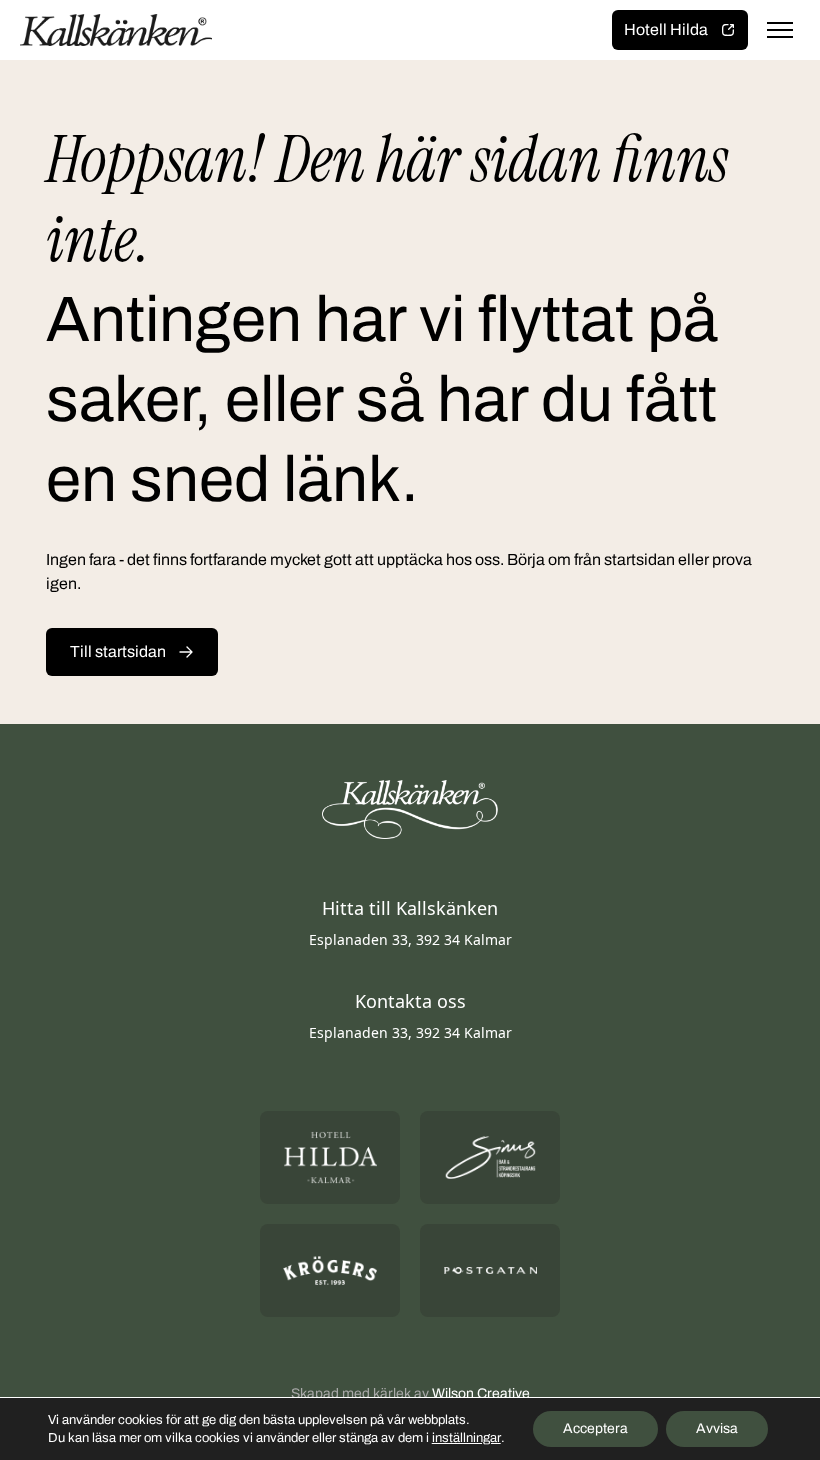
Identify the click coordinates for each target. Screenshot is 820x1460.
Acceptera (595, 1428)
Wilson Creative (481, 1393)
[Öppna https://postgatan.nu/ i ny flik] (490, 1270)
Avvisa (717, 1428)
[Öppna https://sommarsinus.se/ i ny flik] (490, 1157)
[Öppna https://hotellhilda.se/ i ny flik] (330, 1157)
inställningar (466, 1438)
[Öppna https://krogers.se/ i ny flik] (330, 1270)
